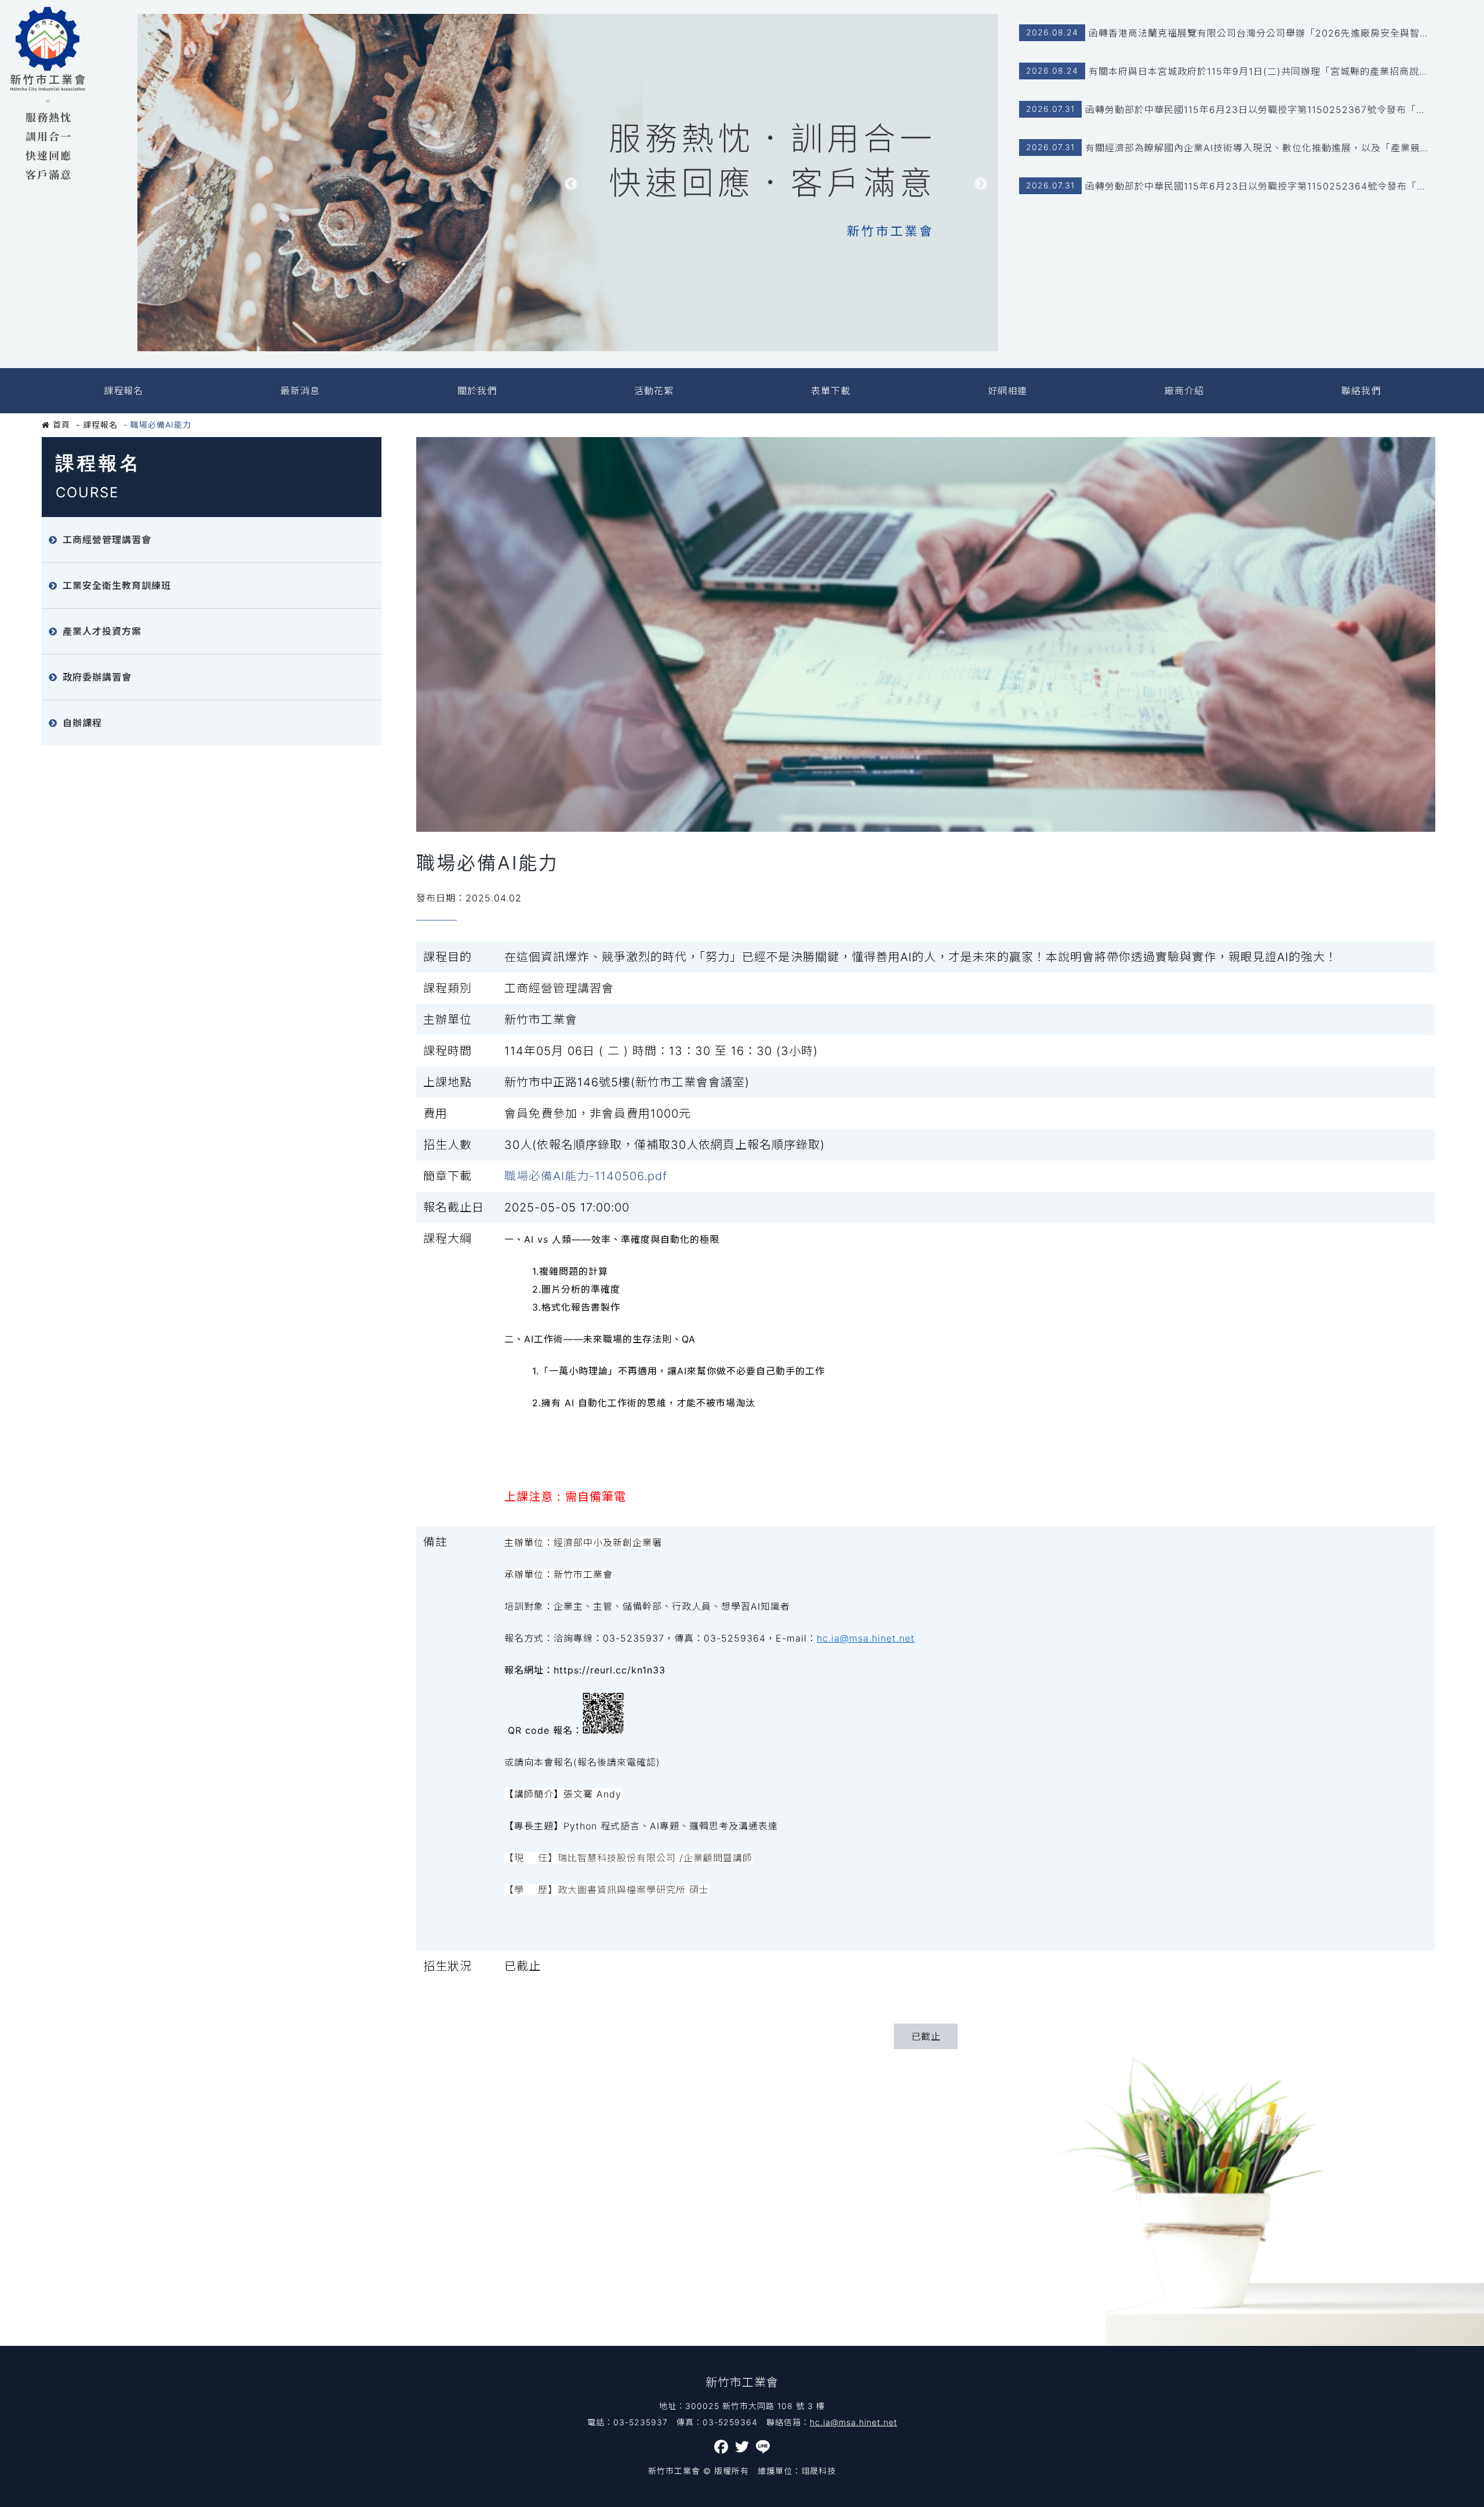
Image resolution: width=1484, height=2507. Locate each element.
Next (981, 184)
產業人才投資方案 (102, 631)
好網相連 (1007, 391)
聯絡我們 (1361, 391)
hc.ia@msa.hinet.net (866, 1638)
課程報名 (123, 391)
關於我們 (477, 391)
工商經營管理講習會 (107, 540)
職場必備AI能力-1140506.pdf (586, 1176)
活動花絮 (654, 391)
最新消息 (300, 391)
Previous (571, 184)
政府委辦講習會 (97, 677)
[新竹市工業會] (48, 94)
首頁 (60, 425)
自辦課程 (82, 723)
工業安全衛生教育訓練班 (117, 585)
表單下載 (831, 391)
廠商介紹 (1184, 391)
